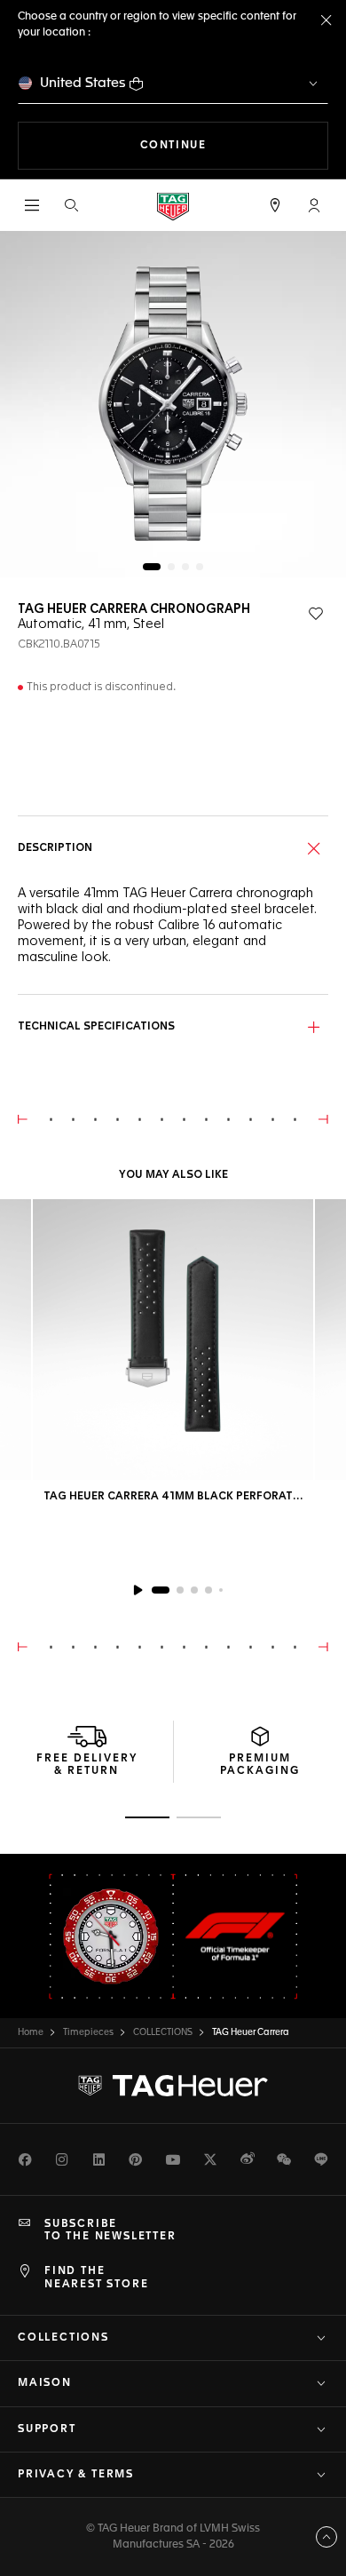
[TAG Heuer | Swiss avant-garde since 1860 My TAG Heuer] (173, 2086)
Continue (234, 145)
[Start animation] (138, 1590)
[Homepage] (173, 206)
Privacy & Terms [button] (76, 2475)
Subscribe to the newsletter (110, 2230)
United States (83, 83)
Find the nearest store (96, 2278)
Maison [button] (45, 2383)
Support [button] (47, 2429)
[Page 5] (221, 1590)
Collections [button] (63, 2338)
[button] (314, 205)
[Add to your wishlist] (316, 614)
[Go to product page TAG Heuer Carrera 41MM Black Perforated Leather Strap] (173, 1340)
